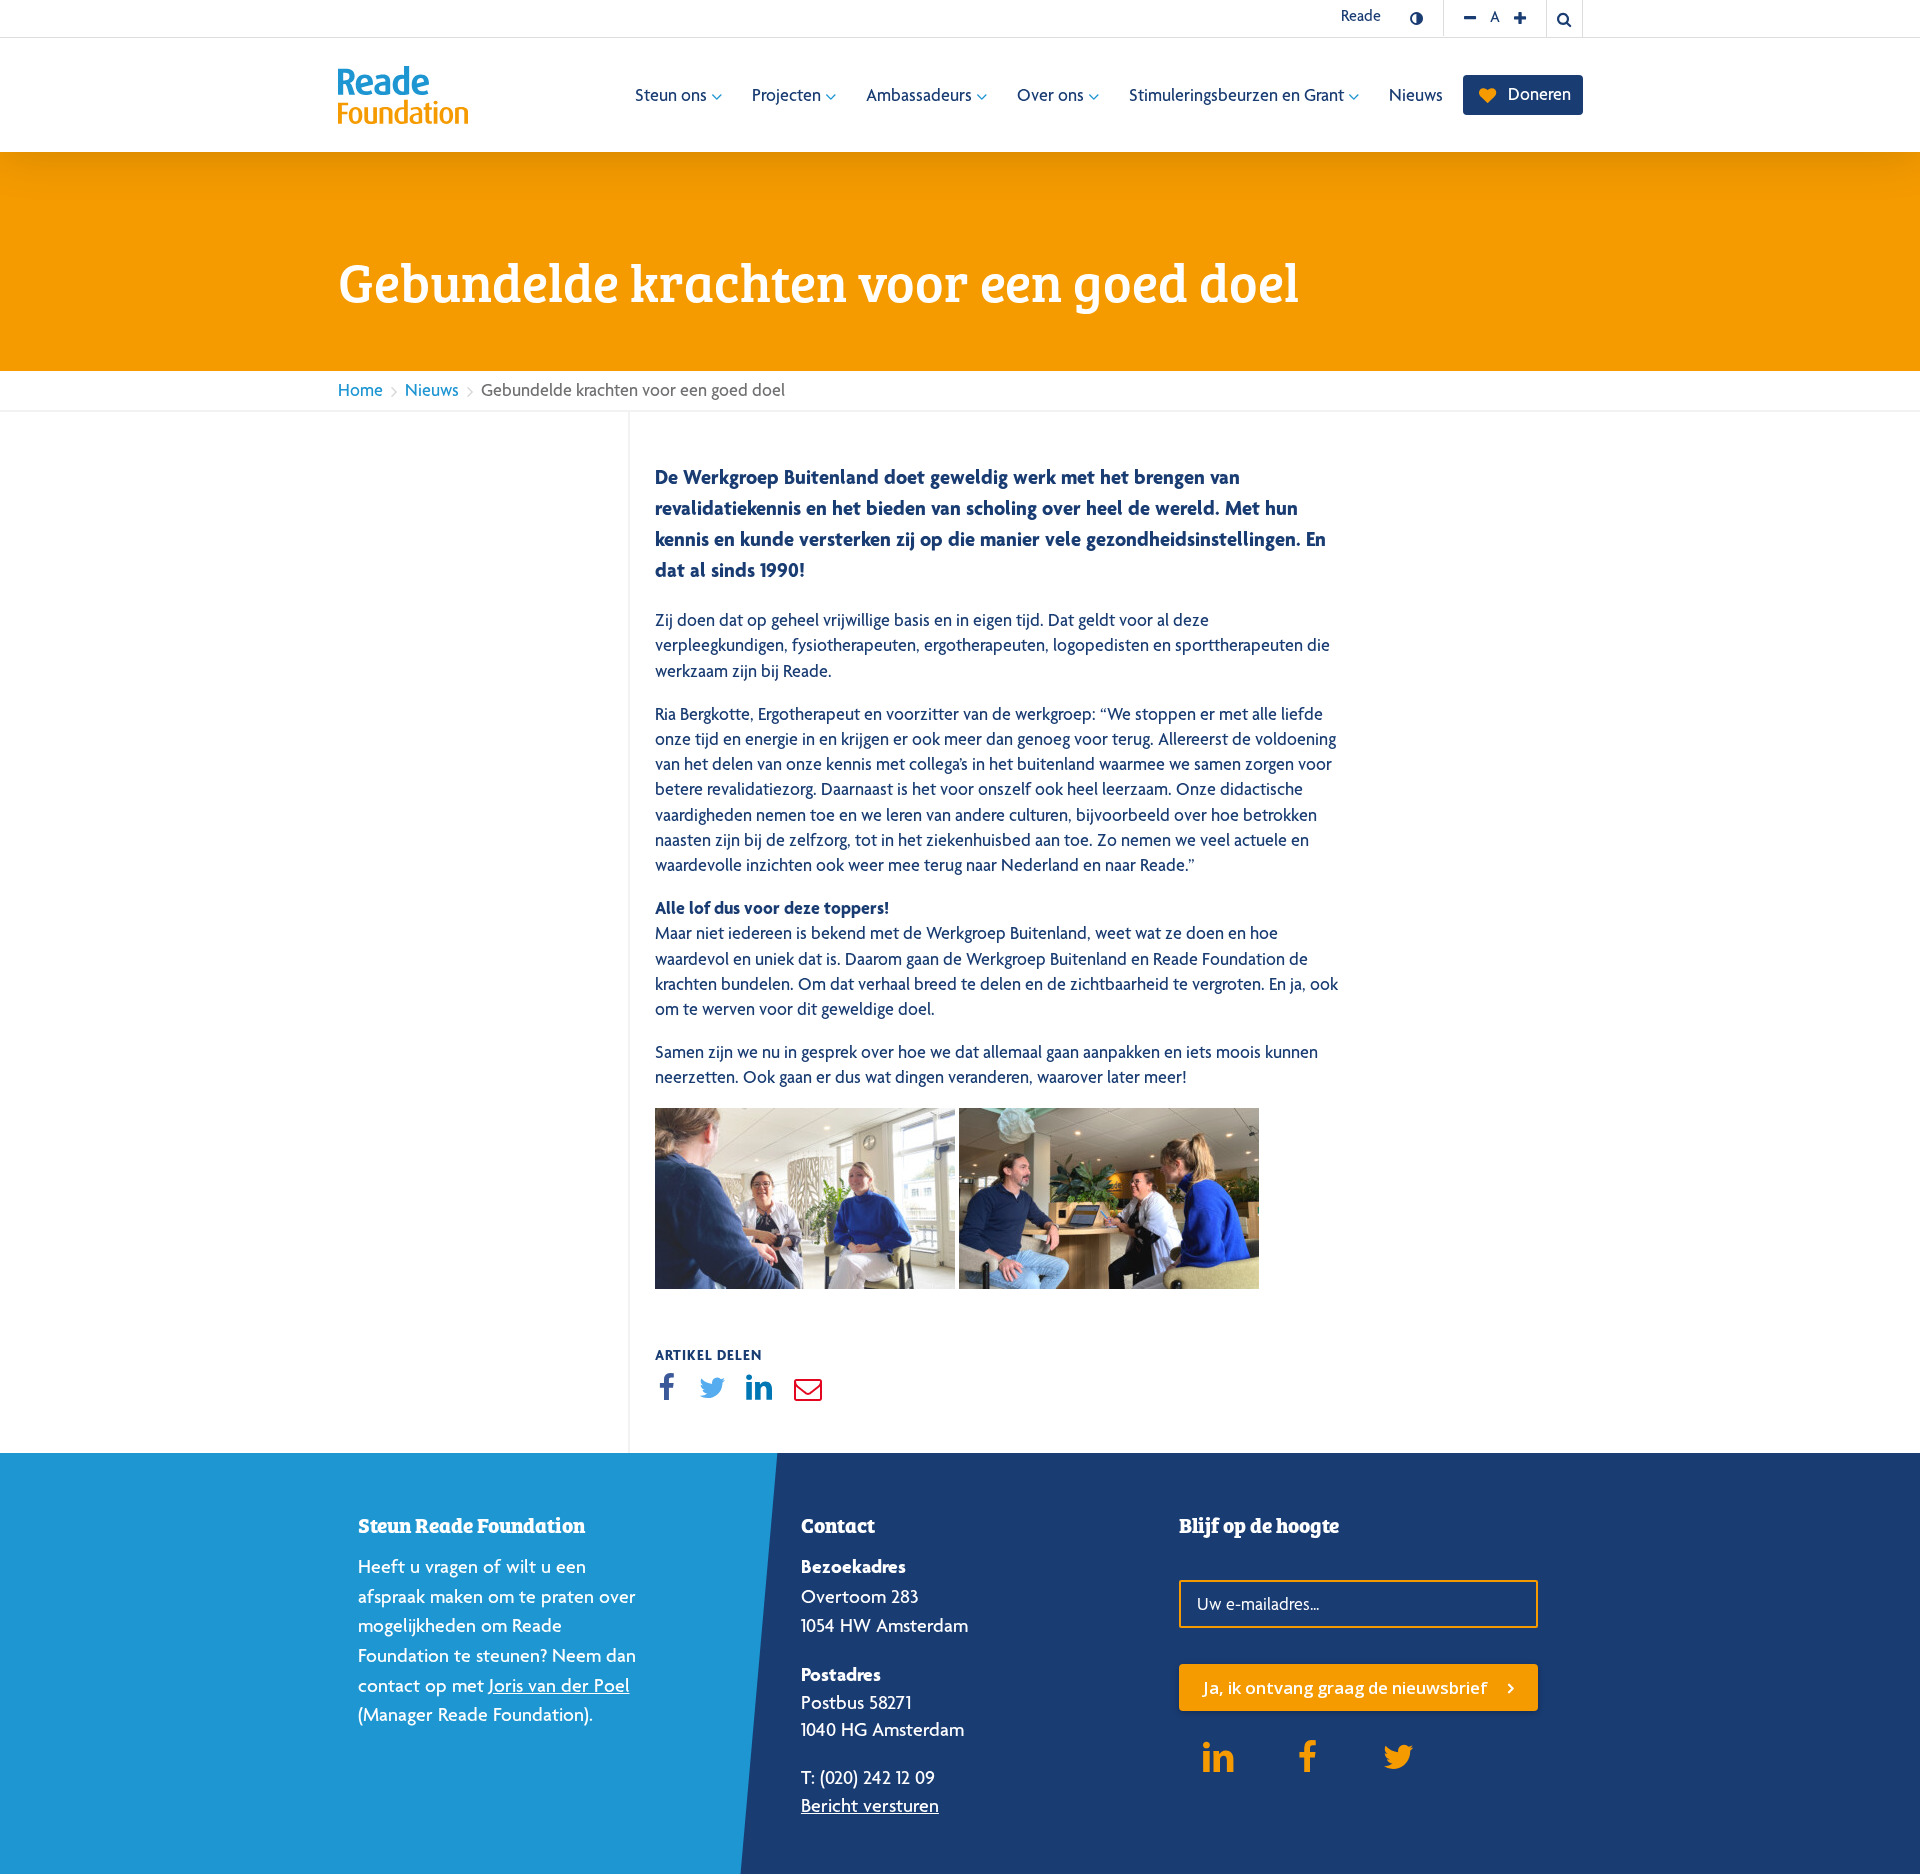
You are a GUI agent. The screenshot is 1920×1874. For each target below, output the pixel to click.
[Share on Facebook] (666, 1388)
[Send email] (807, 1388)
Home (360, 389)
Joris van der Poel (559, 1685)
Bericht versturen (870, 1805)
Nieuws (432, 389)
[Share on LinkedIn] (760, 1388)
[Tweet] (713, 1388)
